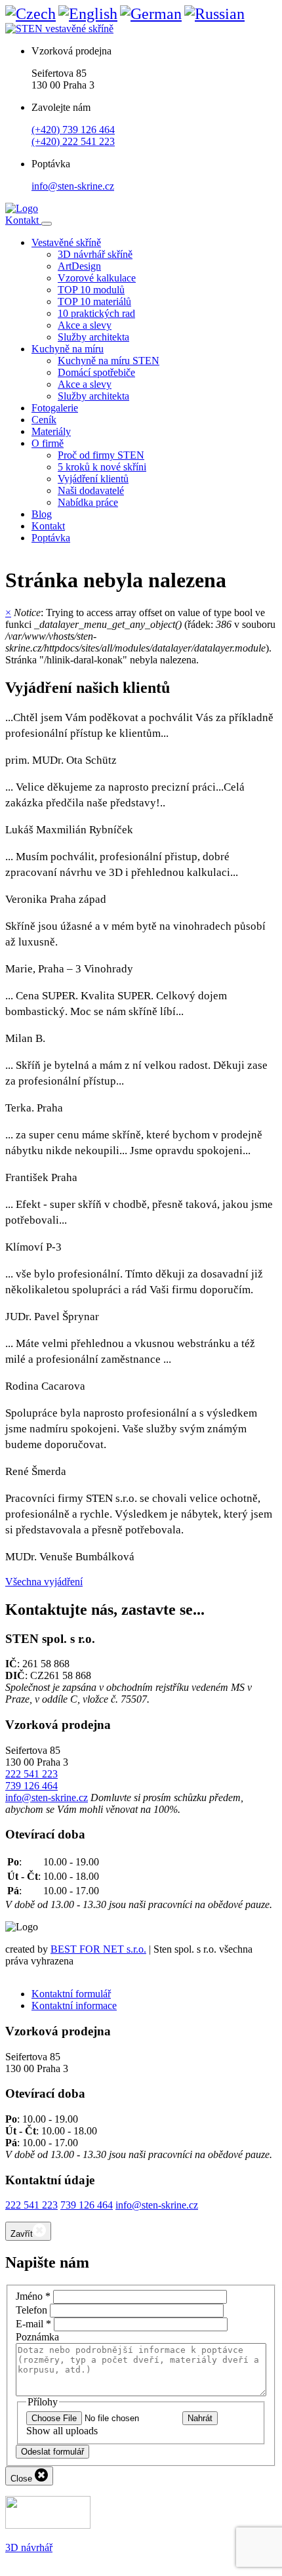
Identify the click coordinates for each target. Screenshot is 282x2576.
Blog (42, 514)
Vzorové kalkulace (97, 278)
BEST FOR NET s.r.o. (98, 1949)
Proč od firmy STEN (101, 455)
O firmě (48, 443)
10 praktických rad (96, 313)
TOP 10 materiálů (94, 301)
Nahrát (200, 2418)
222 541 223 (31, 1774)
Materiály (51, 431)
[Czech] (30, 14)
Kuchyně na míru (68, 349)
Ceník (44, 420)
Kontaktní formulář (71, 1994)
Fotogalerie (55, 408)
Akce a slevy (85, 325)
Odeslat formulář (52, 2452)
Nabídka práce (88, 502)
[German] (151, 14)
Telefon (31, 2310)
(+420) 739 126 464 (73, 130)
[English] (88, 14)
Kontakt (23, 220)
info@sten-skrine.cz (73, 186)
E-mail (33, 2324)
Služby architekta (93, 337)
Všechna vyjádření (44, 1582)
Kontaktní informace (74, 2005)
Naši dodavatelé (91, 490)
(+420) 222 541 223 (73, 141)
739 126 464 (31, 1786)
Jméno (33, 2296)
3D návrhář (29, 2547)
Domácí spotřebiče (96, 372)
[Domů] (22, 208)
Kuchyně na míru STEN (109, 361)
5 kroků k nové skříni (102, 467)
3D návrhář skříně (95, 254)
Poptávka (51, 538)
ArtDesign (79, 266)
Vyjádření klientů (93, 479)
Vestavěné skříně (66, 242)
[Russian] (214, 14)
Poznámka (37, 2337)
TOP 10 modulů (91, 290)
